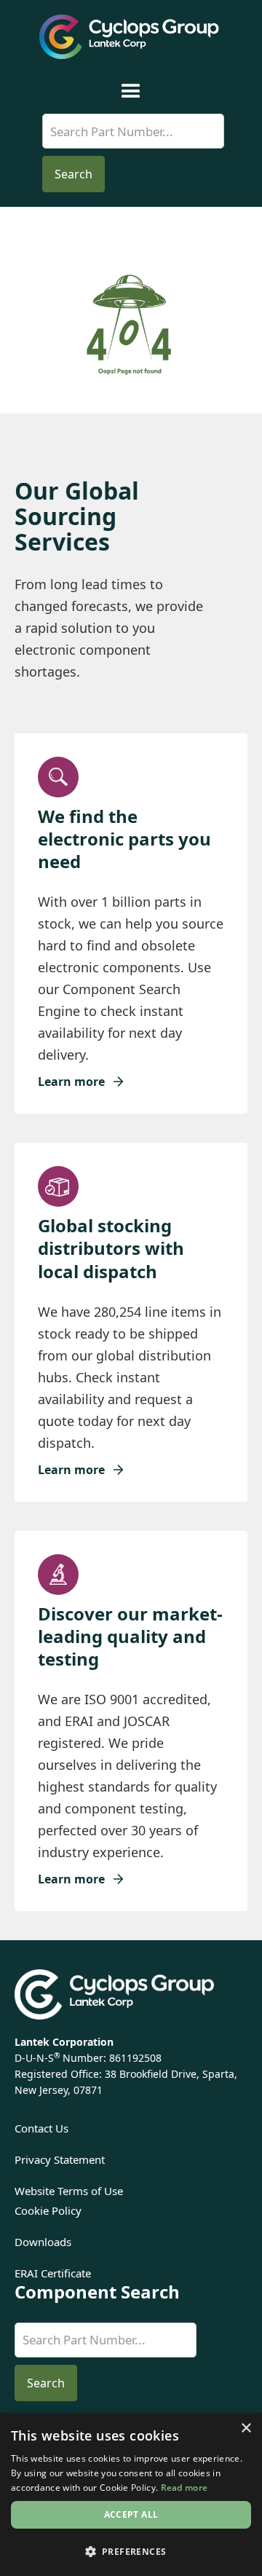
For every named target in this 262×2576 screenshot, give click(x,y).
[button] (131, 91)
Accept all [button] (131, 2514)
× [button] (246, 2429)
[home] (131, 37)
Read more (184, 2488)
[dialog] (131, 2494)
